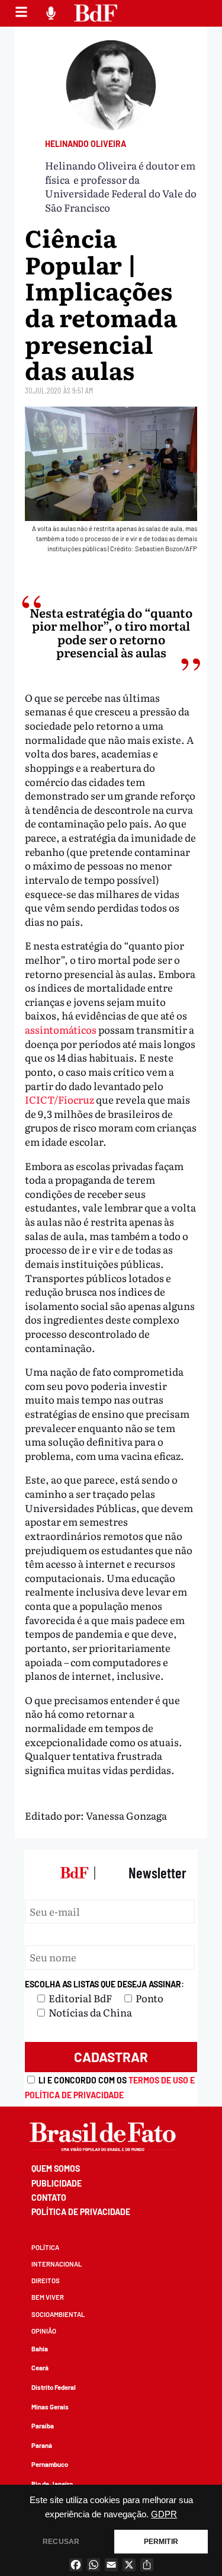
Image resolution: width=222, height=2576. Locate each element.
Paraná (42, 2445)
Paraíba (43, 2426)
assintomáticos (61, 1029)
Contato (49, 2198)
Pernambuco (50, 2464)
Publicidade (57, 2183)
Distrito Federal (54, 2387)
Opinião (44, 2331)
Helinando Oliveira (86, 144)
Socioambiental (58, 2314)
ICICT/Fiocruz (59, 1099)
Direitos (46, 2281)
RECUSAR (61, 2542)
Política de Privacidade (81, 2212)
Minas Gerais (50, 2407)
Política (45, 2247)
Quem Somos (56, 2168)
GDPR (164, 2514)
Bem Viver (48, 2297)
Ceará (40, 2368)
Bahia (40, 2349)
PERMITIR (161, 2542)
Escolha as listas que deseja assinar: (104, 1984)
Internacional (57, 2264)
